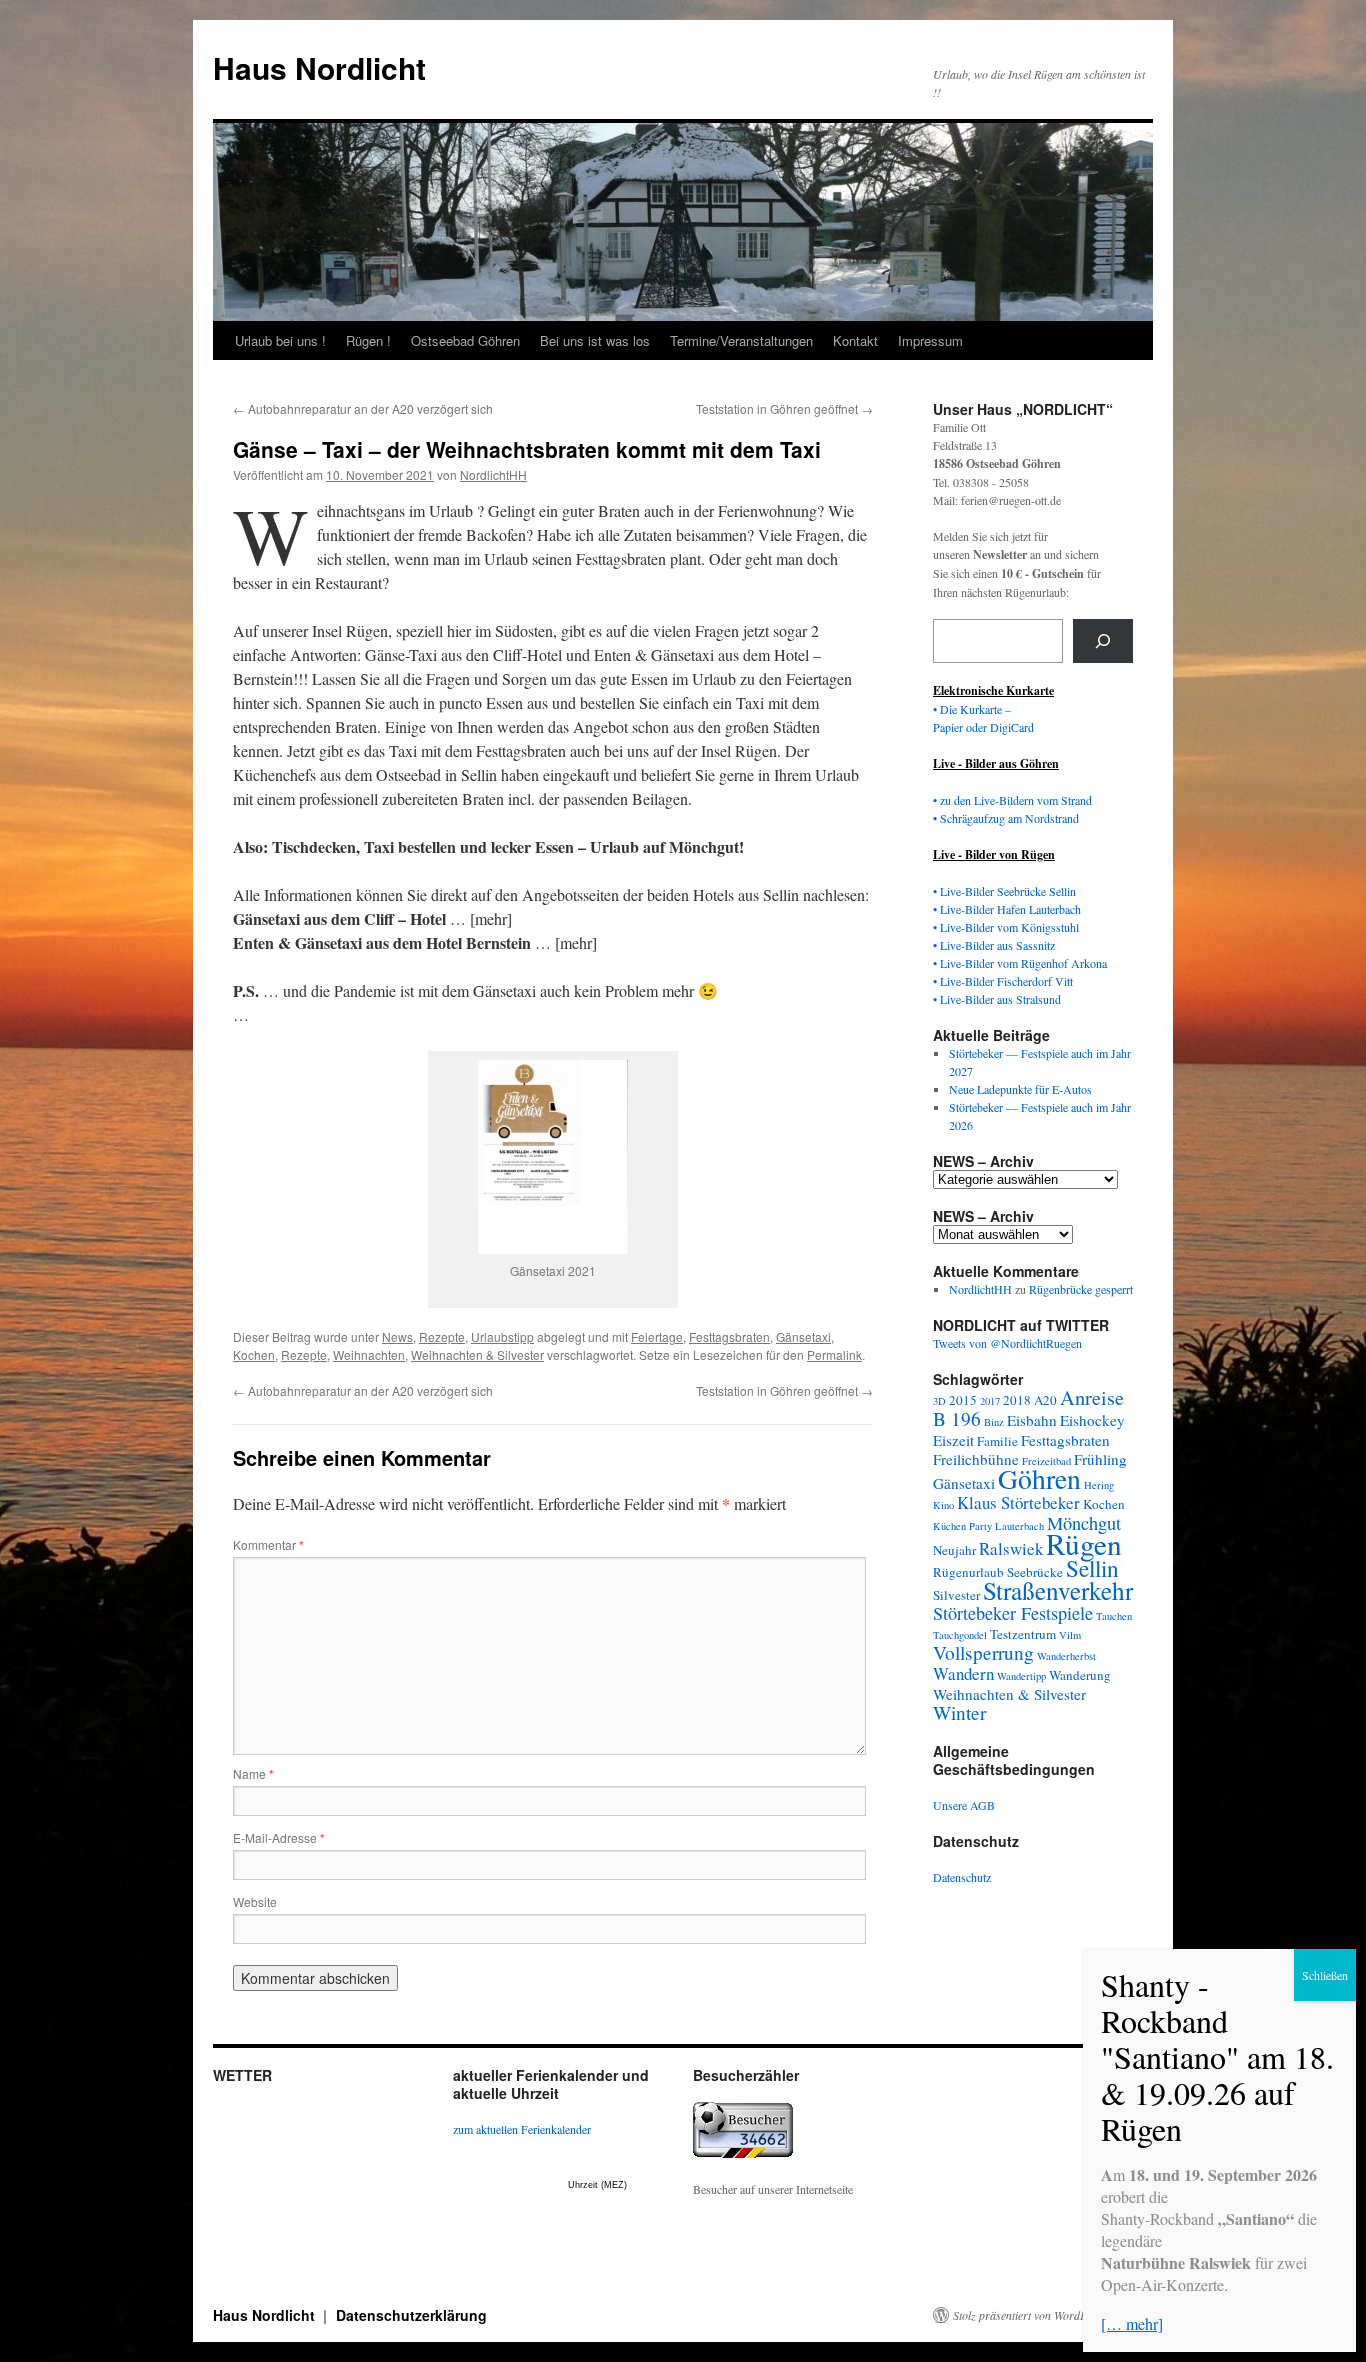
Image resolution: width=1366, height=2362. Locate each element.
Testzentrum (1023, 1634)
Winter (959, 1712)
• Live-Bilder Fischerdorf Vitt (1003, 981)
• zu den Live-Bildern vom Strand (1012, 800)
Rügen (1084, 1543)
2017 (990, 1401)
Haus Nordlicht (319, 67)
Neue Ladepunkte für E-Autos (1020, 1089)
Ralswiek (1011, 1548)
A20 (1045, 1400)
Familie (997, 1441)
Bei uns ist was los (595, 340)
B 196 (957, 1418)
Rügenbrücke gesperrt (1081, 1289)
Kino (943, 1505)
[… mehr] (1132, 2323)
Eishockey (1092, 1420)
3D (939, 1401)
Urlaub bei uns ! (280, 340)
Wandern (963, 1673)
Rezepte (442, 1336)
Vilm (1070, 1635)
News (397, 1336)
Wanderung (1080, 1675)
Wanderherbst (1066, 1656)
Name (253, 1773)
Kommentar (268, 1544)
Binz (994, 1422)
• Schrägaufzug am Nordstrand (1006, 818)
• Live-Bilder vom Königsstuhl (1006, 927)
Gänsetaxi (803, 1336)
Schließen (1325, 1975)
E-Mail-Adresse (279, 1837)
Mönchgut (1084, 1523)
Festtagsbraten (729, 1336)
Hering (1099, 1485)
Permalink (834, 1354)
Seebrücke (1035, 1572)
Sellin (1092, 1568)
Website (255, 1901)
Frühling (1100, 1459)
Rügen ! (368, 340)
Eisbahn (1032, 1420)
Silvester (956, 1595)
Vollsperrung (983, 1652)
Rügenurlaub (968, 1572)
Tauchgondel (960, 1635)
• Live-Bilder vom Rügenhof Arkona (1020, 963)
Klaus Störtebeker (1018, 1502)
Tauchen (1114, 1616)
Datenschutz (962, 1877)
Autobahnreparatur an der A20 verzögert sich (363, 408)
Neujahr (954, 1550)
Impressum (930, 340)
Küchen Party (962, 1526)
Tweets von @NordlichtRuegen (1007, 1343)
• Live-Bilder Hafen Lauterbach (1007, 909)
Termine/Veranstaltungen (741, 340)
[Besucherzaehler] (743, 2153)
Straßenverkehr (1058, 1590)
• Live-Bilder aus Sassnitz (994, 945)
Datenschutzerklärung (411, 2315)
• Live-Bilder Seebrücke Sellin (1004, 891)
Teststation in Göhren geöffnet (784, 408)
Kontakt (855, 340)
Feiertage (657, 1336)
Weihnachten (369, 1354)
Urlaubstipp (502, 1336)
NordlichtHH (493, 474)
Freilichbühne (976, 1459)
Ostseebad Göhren (465, 340)
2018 (1017, 1400)
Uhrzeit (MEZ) (597, 2185)
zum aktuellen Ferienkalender (522, 2129)
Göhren (1039, 1478)
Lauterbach (1019, 1526)
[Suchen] (1103, 641)
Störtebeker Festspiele (1013, 1613)
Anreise (1092, 1397)
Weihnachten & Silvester (477, 1354)
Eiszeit (953, 1440)
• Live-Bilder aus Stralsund (997, 999)
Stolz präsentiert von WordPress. (1031, 2315)
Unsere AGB (964, 1805)
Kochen (254, 1354)
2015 (963, 1400)
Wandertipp (1021, 1676)
